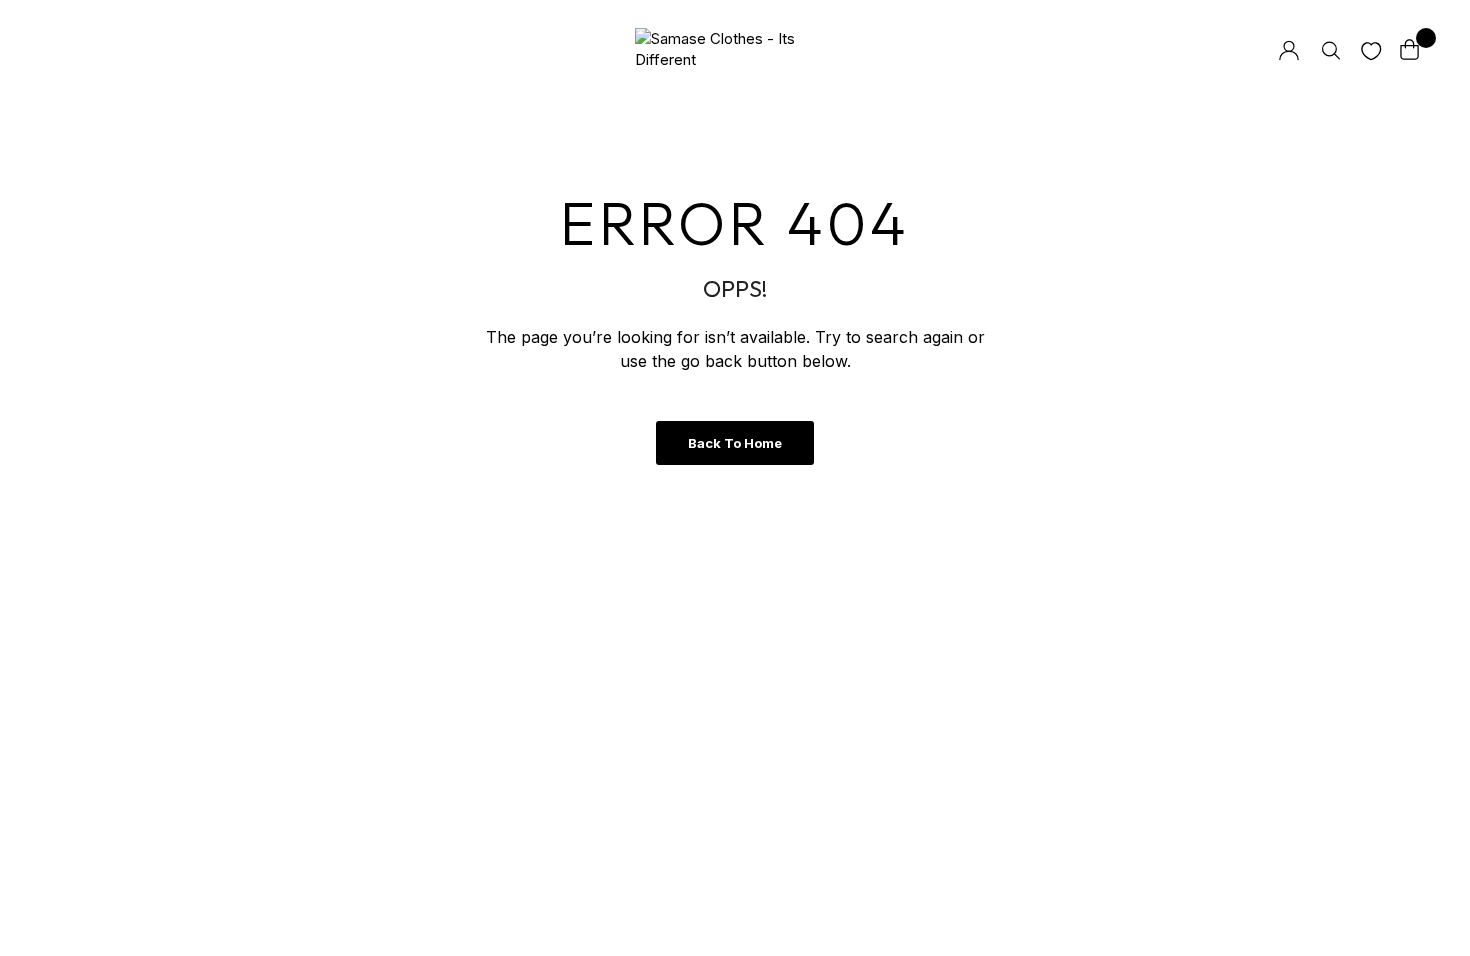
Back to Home (735, 443)
